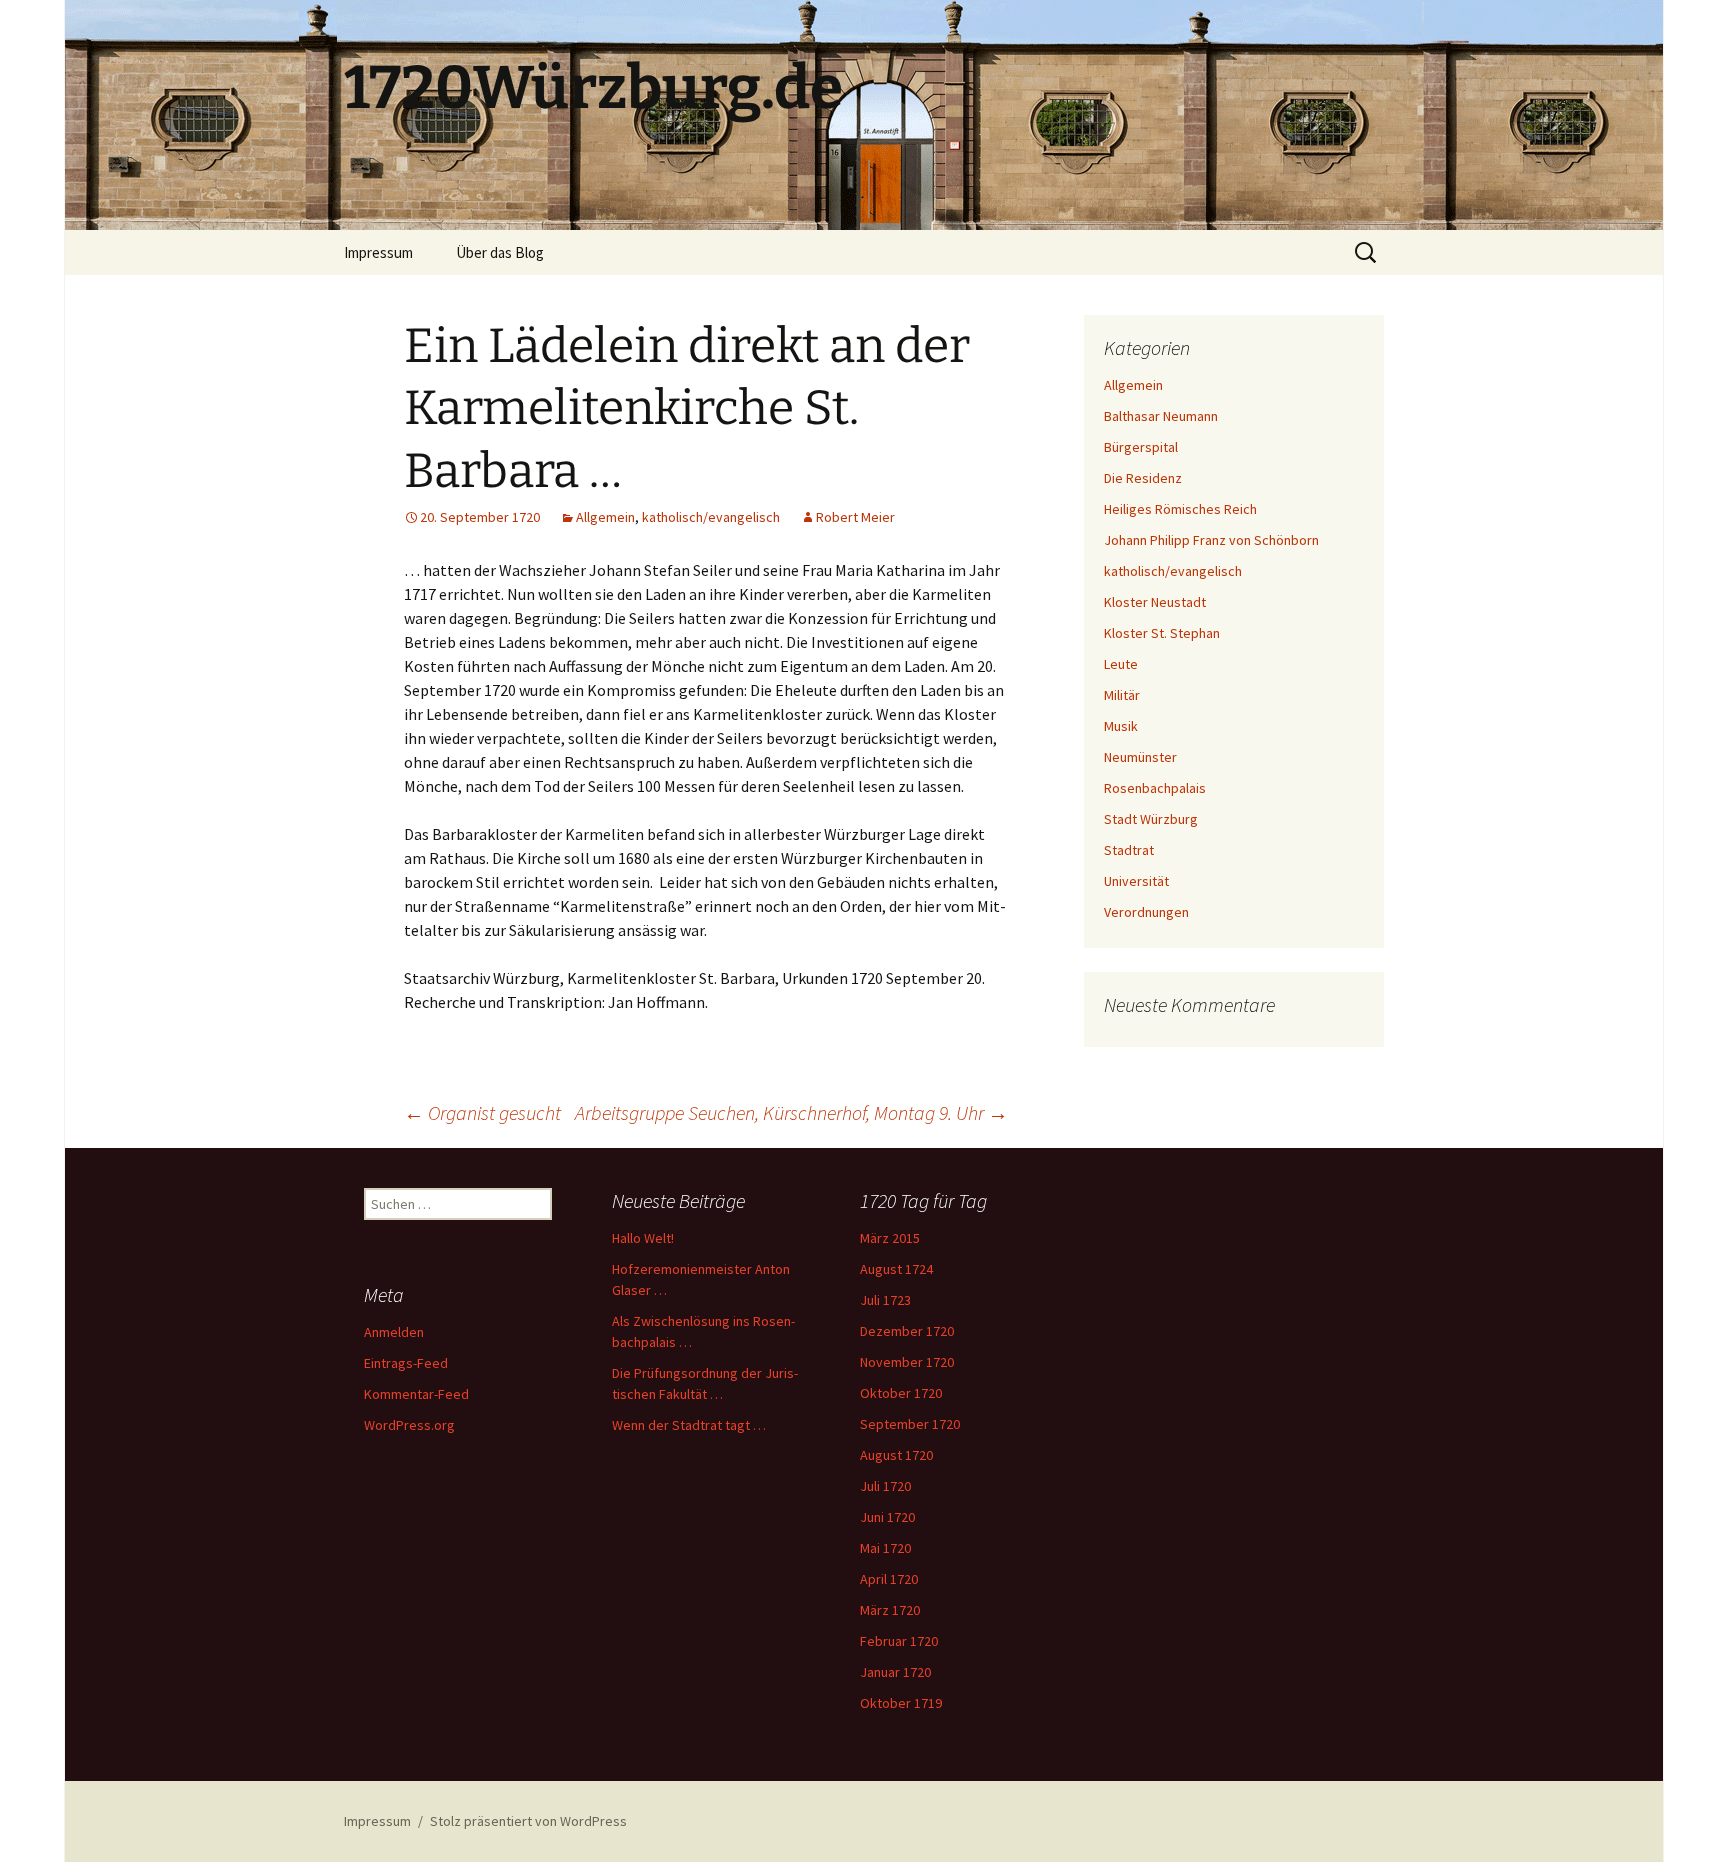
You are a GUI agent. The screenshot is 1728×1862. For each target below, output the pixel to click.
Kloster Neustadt (1155, 602)
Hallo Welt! (643, 1238)
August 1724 (896, 1269)
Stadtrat (1129, 850)
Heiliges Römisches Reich (1180, 509)
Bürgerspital (1141, 447)
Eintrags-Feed (406, 1363)
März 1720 (890, 1610)
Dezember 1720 (907, 1331)
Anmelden (394, 1332)
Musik (1121, 726)
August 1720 (896, 1455)
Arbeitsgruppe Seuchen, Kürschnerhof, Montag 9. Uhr (791, 1112)
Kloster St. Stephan (1162, 633)
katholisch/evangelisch (711, 517)
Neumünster (1140, 757)
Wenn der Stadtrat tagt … (689, 1425)
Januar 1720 (895, 1672)
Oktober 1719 (901, 1703)
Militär (1122, 695)
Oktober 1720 (901, 1393)
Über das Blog (500, 252)
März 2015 (890, 1238)
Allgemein (605, 517)
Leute (1121, 664)
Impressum (378, 252)
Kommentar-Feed (416, 1394)
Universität (1136, 881)
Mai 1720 (885, 1548)
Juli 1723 (885, 1300)
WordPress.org (409, 1425)
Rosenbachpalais (1155, 788)
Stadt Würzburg (1151, 819)
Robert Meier (855, 517)
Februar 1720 (899, 1641)
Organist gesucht (482, 1112)
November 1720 (907, 1362)
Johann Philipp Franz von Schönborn (1211, 540)
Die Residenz (1143, 478)
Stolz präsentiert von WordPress (528, 1821)
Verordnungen (1146, 912)
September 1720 (910, 1424)
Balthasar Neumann (1161, 416)
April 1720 (889, 1579)
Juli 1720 (885, 1486)
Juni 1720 (887, 1517)
